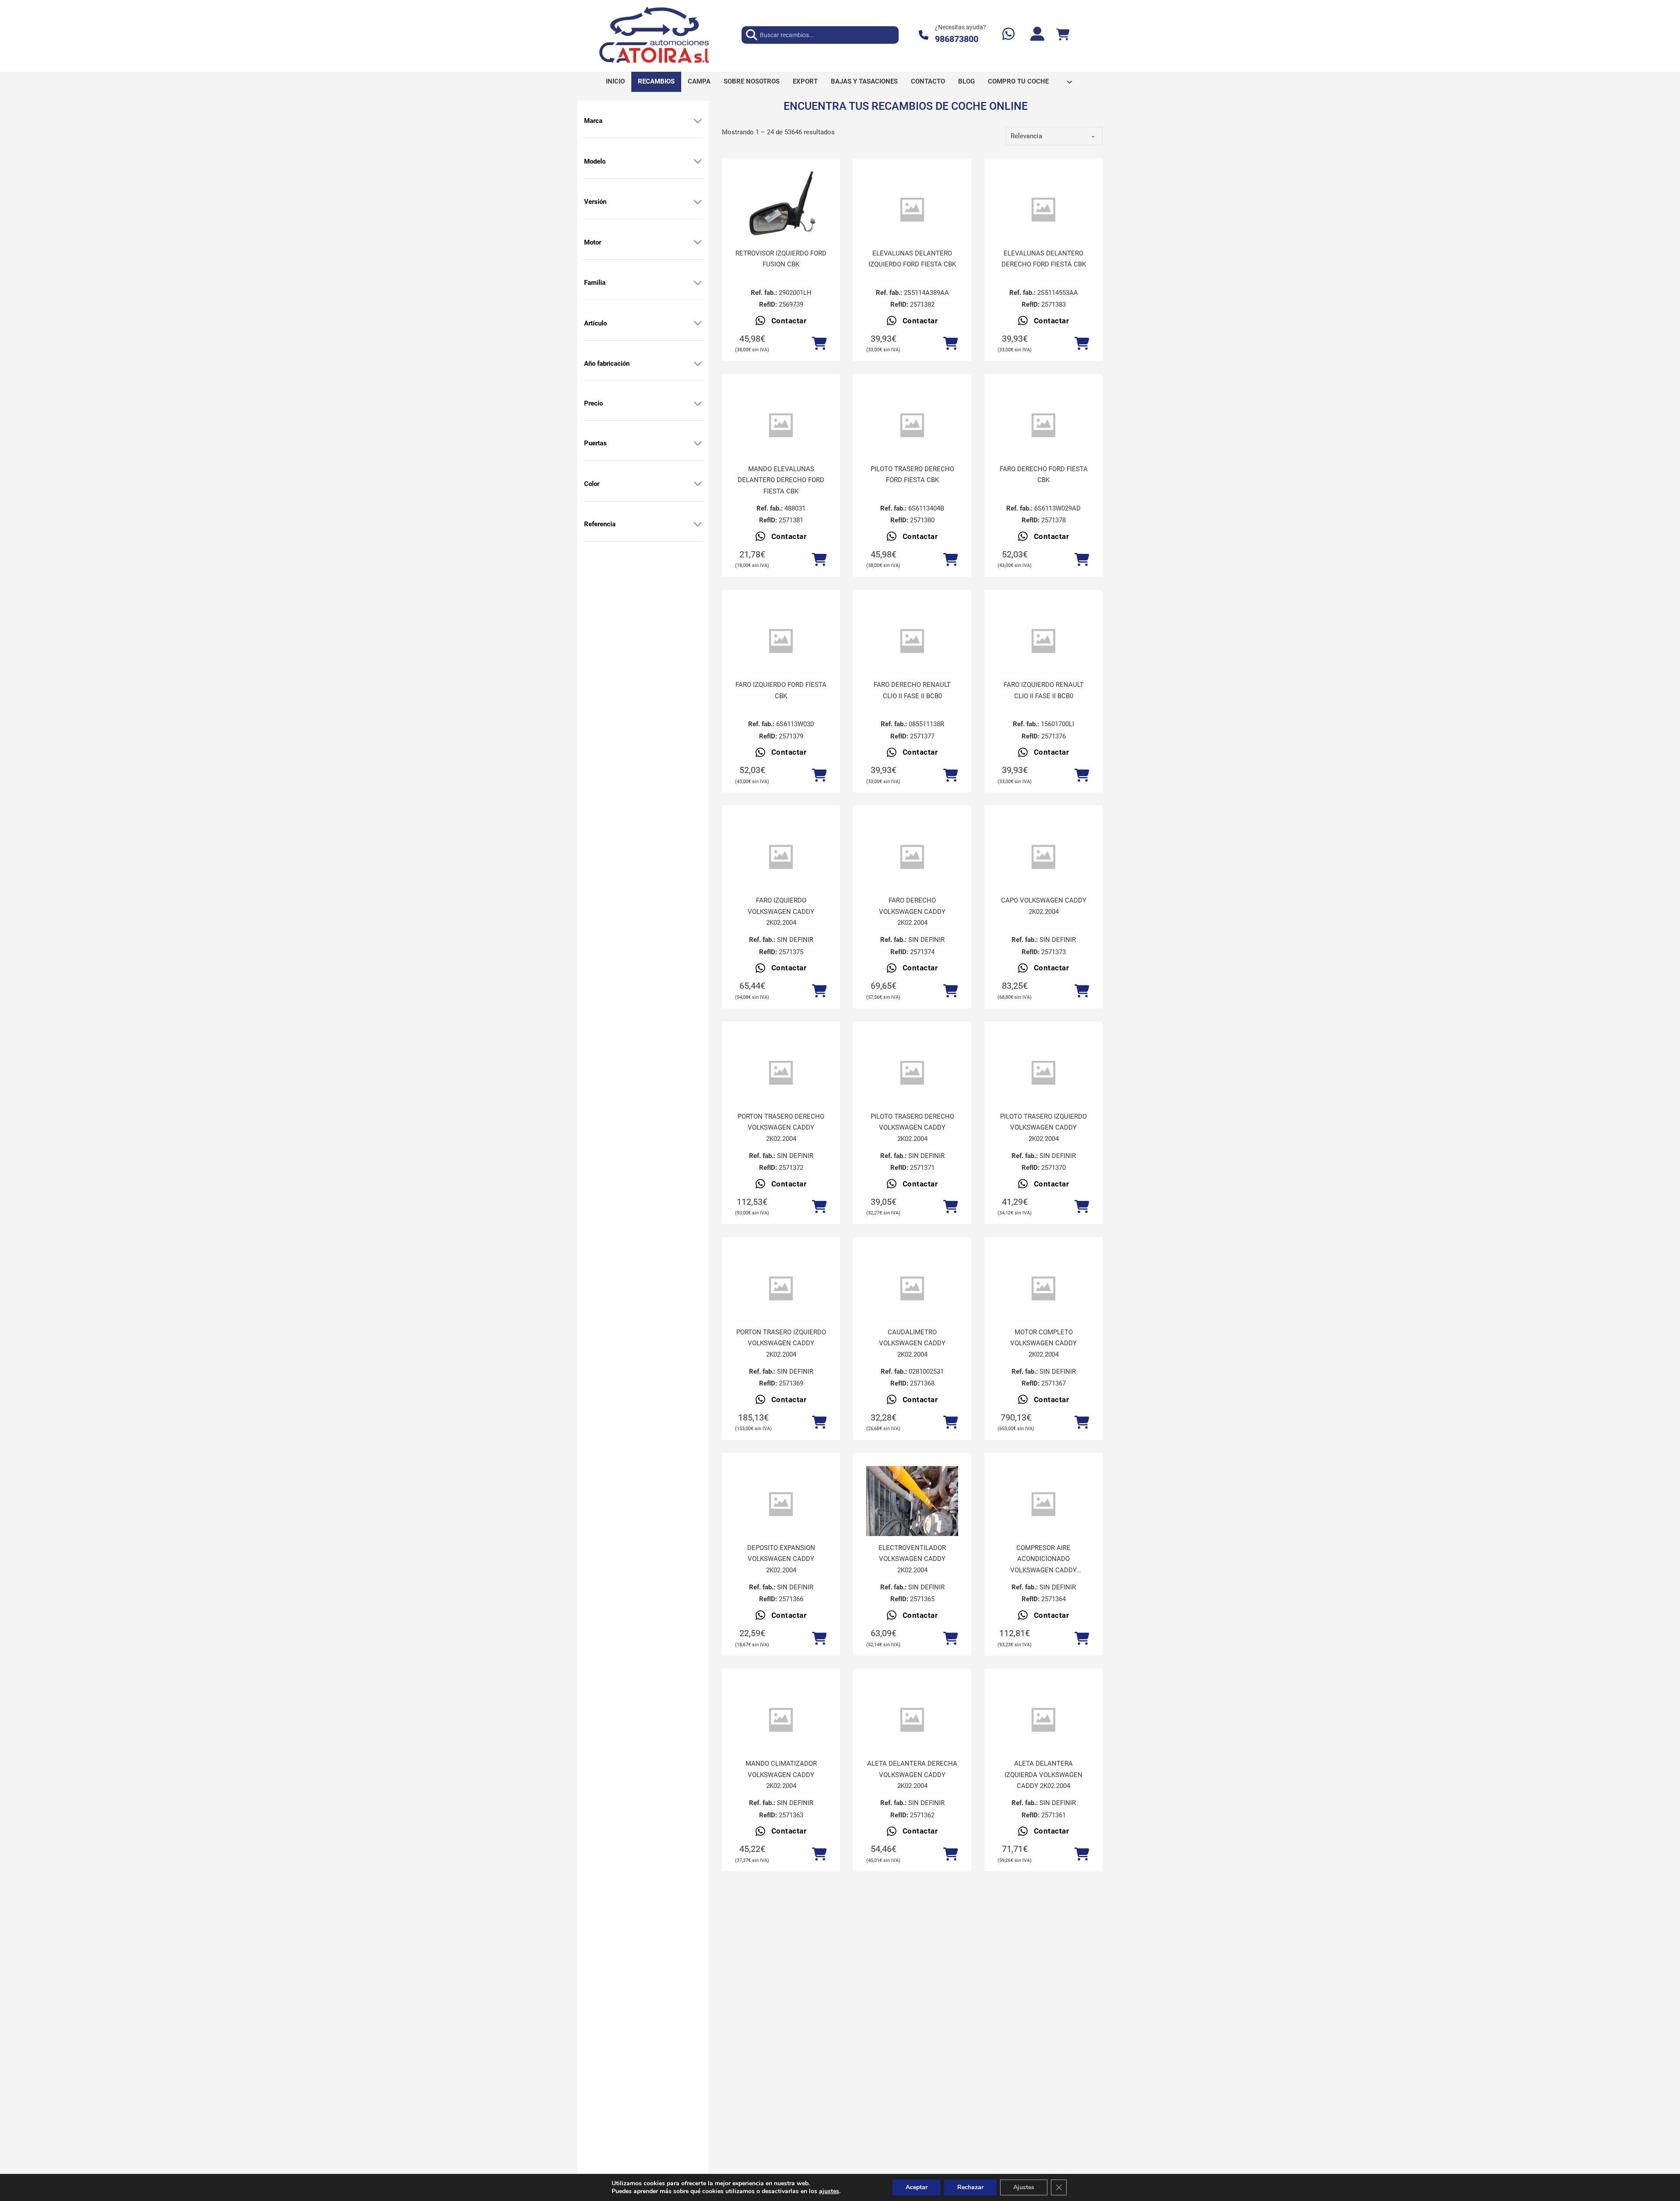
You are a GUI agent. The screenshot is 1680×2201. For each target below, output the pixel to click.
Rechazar (970, 2187)
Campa (699, 81)
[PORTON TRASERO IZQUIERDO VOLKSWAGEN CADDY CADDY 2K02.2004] (781, 1289)
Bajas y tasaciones (864, 81)
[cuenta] (1037, 35)
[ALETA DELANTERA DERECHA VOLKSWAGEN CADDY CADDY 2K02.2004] (912, 1720)
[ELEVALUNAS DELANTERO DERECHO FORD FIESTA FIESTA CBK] (1043, 210)
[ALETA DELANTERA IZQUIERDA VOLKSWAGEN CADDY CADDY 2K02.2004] (1043, 1720)
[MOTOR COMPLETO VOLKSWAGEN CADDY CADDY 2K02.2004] (1043, 1289)
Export (805, 81)
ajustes (829, 2191)
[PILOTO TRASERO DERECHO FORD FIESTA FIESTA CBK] (912, 425)
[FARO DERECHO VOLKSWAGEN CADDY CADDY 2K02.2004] (912, 857)
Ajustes (1024, 2187)
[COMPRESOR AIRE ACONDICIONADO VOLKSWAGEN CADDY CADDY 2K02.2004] (1043, 1504)
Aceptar (917, 2187)
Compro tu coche (1018, 81)
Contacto (928, 81)
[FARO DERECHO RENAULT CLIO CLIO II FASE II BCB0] (912, 641)
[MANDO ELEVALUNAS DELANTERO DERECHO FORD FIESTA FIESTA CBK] (781, 425)
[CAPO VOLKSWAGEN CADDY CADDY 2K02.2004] (1043, 857)
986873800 (957, 39)
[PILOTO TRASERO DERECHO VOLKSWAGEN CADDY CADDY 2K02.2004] (912, 1073)
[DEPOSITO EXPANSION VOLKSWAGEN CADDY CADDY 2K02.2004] (781, 1504)
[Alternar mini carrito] (1063, 35)
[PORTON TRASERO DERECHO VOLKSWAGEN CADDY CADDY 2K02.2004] (781, 1073)
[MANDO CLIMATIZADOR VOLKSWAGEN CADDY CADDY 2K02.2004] (781, 1720)
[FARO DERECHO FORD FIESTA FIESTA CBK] (1043, 425)
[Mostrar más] (698, 121)
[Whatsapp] (1008, 35)
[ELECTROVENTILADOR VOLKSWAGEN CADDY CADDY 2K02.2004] (912, 1527)
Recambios (656, 81)
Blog (966, 81)
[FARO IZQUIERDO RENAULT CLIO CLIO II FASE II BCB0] (1043, 641)
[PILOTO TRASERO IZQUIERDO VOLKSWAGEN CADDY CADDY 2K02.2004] (1043, 1073)
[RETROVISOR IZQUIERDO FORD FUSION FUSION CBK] (781, 206)
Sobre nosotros (752, 81)
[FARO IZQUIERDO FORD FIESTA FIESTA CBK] (781, 641)
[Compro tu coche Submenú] (1069, 82)
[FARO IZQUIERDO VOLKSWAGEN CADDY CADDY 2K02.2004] (781, 857)
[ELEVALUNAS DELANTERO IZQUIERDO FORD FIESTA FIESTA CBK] (912, 210)
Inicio (615, 81)
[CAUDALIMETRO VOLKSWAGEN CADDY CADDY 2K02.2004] (912, 1289)
